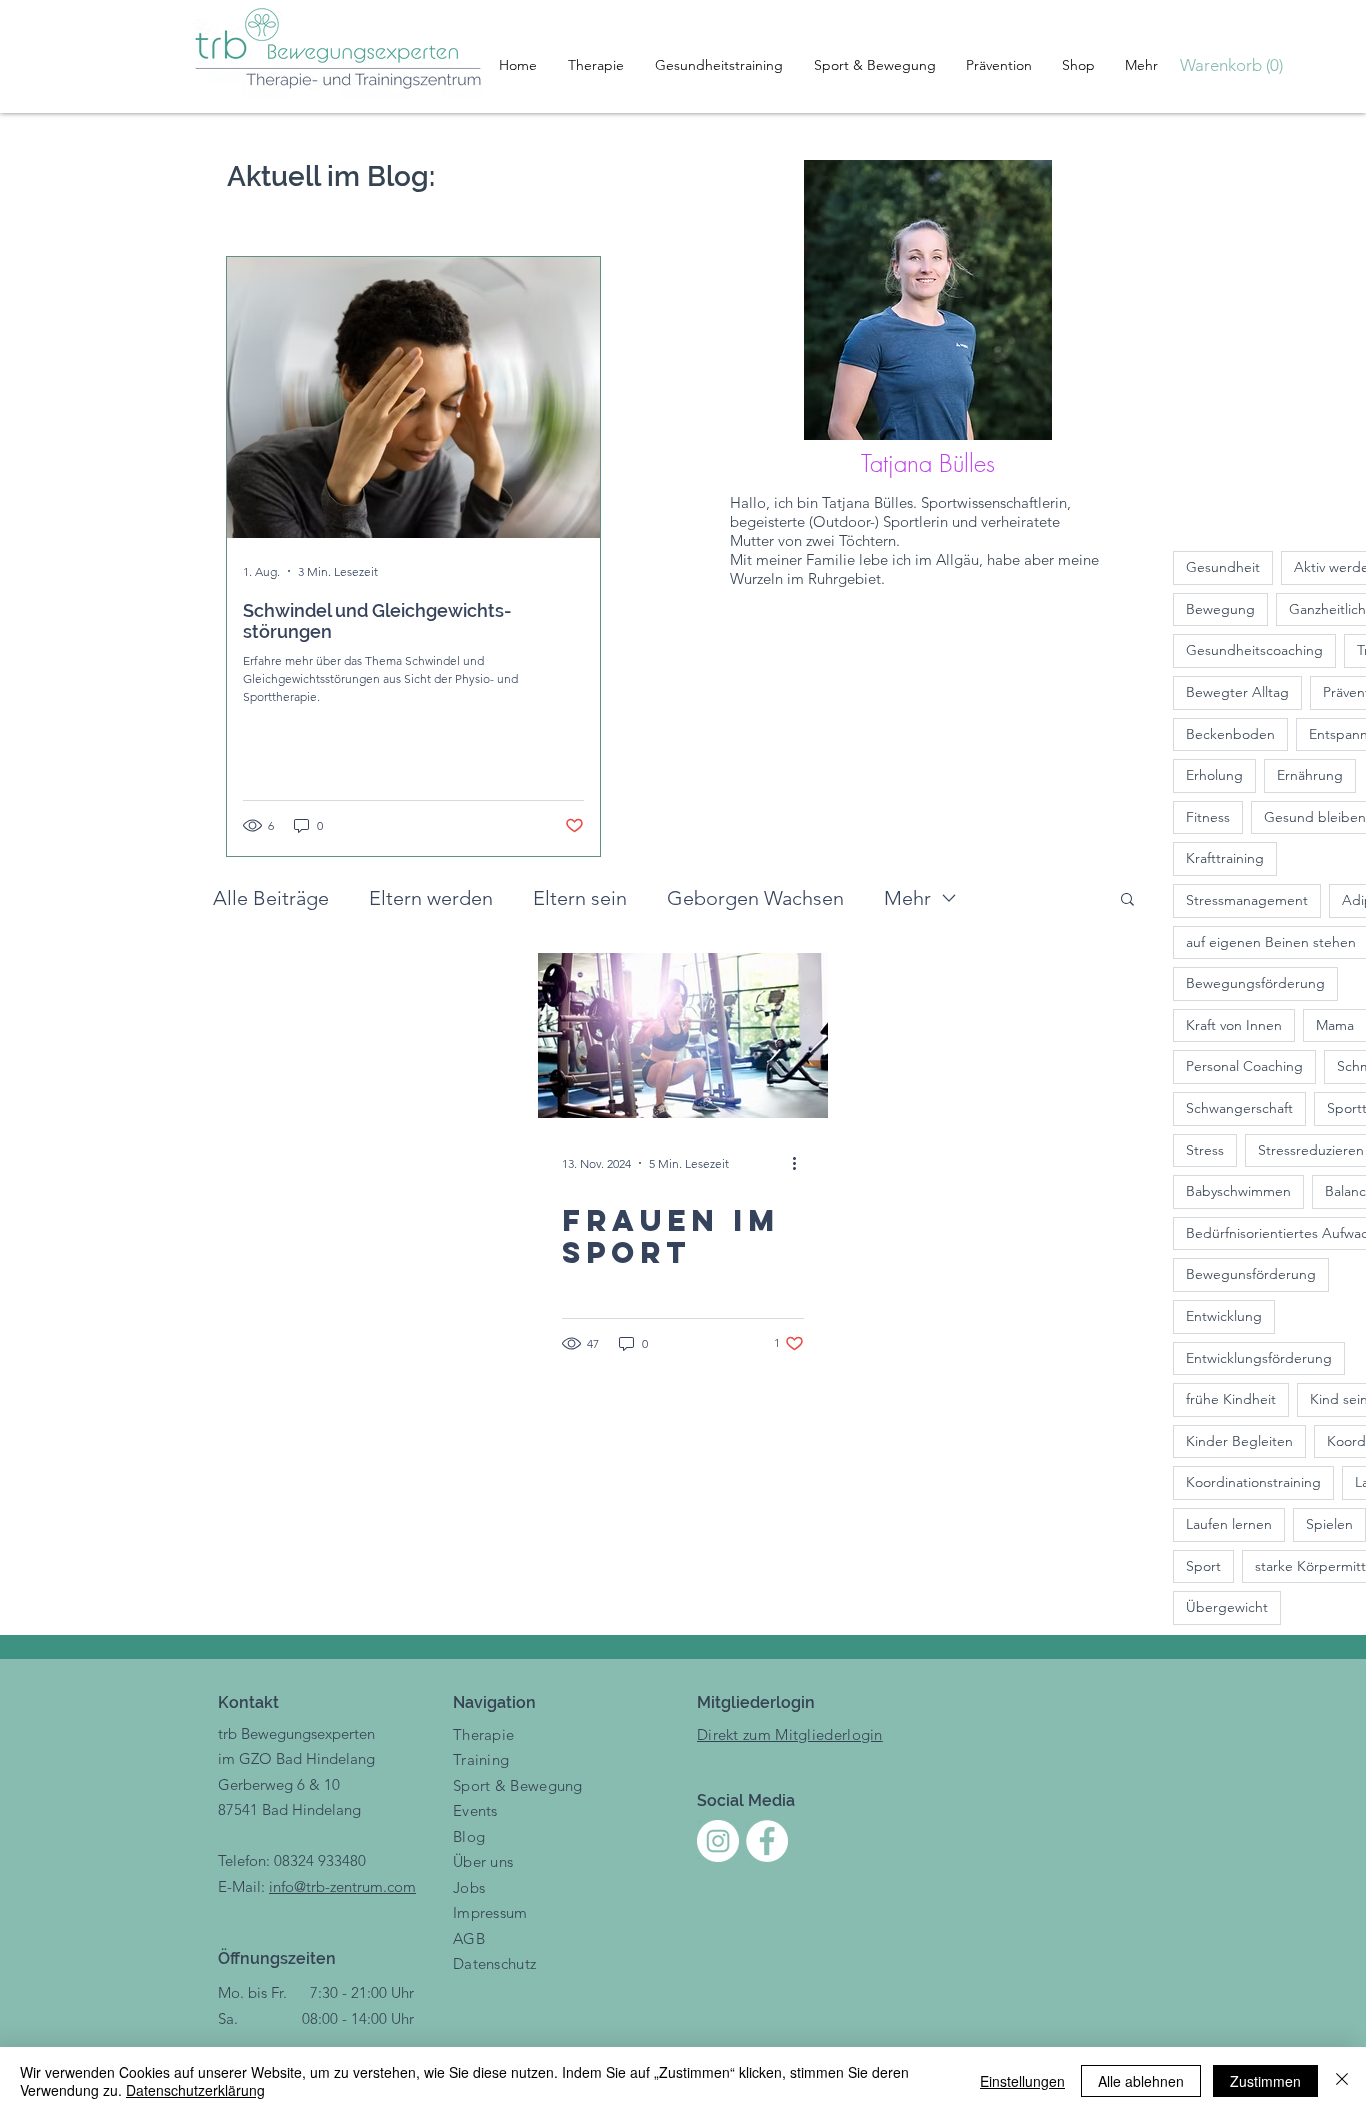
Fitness (1208, 817)
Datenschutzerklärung (195, 2090)
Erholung (1214, 775)
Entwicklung (1224, 1316)
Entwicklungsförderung (1259, 1358)
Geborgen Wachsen (755, 898)
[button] (1238, 65)
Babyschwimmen (1238, 1191)
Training (481, 1759)
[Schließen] (1342, 2081)
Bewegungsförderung (1255, 983)
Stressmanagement (1247, 900)
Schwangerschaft (1239, 1108)
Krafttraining (1225, 858)
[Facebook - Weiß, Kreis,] (767, 1841)
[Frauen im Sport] (683, 1035)
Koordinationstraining (1253, 1482)
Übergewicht (1227, 1607)
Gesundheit (1223, 567)
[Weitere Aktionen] (801, 1163)
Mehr (907, 898)
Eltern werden (431, 898)
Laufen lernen (1229, 1524)
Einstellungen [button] (1022, 2081)
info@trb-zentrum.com (342, 1886)
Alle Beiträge (271, 898)
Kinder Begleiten (1239, 1441)
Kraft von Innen (1234, 1025)
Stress (1205, 1150)
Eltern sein (580, 898)
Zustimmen (1265, 2081)
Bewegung (1220, 609)
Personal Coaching (1244, 1066)
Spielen (1329, 1524)
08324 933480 (320, 1860)
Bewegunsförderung (1251, 1274)
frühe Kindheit (1231, 1399)
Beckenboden (1230, 734)
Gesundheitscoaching (1254, 650)
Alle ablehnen (1141, 2081)
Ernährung (1310, 775)
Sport (1203, 1566)
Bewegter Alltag (1237, 692)
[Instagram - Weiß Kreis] (718, 1841)
